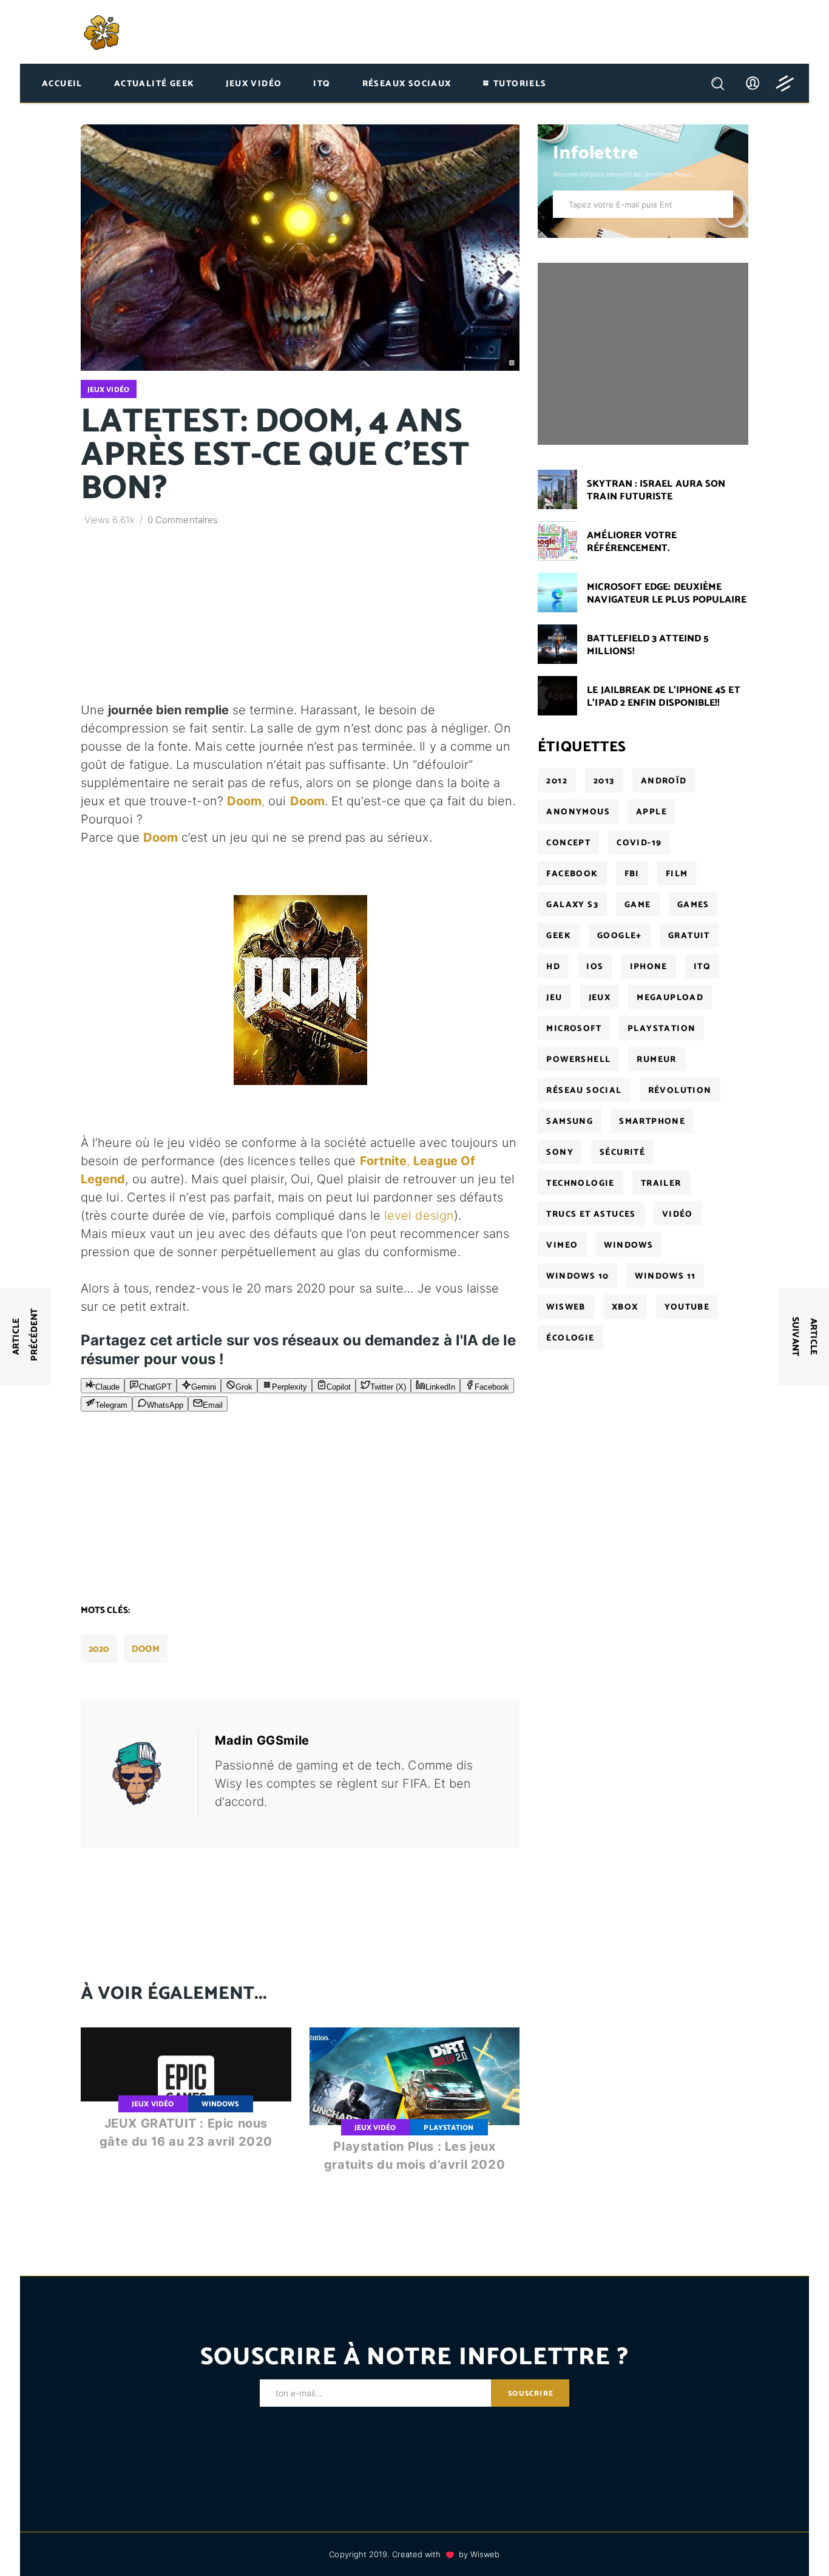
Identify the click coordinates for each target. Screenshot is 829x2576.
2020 (99, 1649)
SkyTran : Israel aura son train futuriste (656, 490)
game (638, 905)
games (693, 905)
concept (568, 843)
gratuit (689, 936)
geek (559, 936)
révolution (680, 1091)
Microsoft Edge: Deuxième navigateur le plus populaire (667, 593)
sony (560, 1153)
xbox (625, 1307)
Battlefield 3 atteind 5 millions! (648, 645)
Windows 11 (665, 1276)
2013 (604, 781)
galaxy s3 (572, 905)
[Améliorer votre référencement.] (557, 541)
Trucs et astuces (591, 1215)
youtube (687, 1307)
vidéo (678, 1215)
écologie (570, 1338)
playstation (662, 1029)
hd (553, 967)
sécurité (622, 1153)
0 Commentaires (183, 520)
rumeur (656, 1060)
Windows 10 (577, 1276)
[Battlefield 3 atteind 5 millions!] (557, 644)
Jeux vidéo (108, 390)
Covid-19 (639, 843)
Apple (651, 812)
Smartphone (652, 1122)
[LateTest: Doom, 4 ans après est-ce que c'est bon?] (145, 1774)
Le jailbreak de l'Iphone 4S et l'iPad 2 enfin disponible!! (663, 697)
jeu (554, 998)
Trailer (661, 1184)
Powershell (578, 1060)
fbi (632, 874)
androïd (664, 781)
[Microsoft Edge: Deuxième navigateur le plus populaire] (557, 593)
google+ (620, 936)
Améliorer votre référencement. (632, 542)
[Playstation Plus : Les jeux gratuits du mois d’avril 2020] (415, 2110)
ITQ (702, 967)
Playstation (448, 2128)
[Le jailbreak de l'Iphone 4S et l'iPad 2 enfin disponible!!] (557, 696)
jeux (600, 998)
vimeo (562, 1246)
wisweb (566, 1307)
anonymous (578, 812)
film (677, 874)
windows (628, 1246)
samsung (570, 1122)
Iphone (649, 967)
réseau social (584, 1091)
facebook (572, 874)
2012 (557, 781)
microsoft (574, 1029)
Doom (307, 801)
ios (595, 967)
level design (419, 1215)
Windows (220, 2104)
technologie (580, 1184)
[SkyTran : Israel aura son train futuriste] (557, 489)
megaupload (670, 998)
